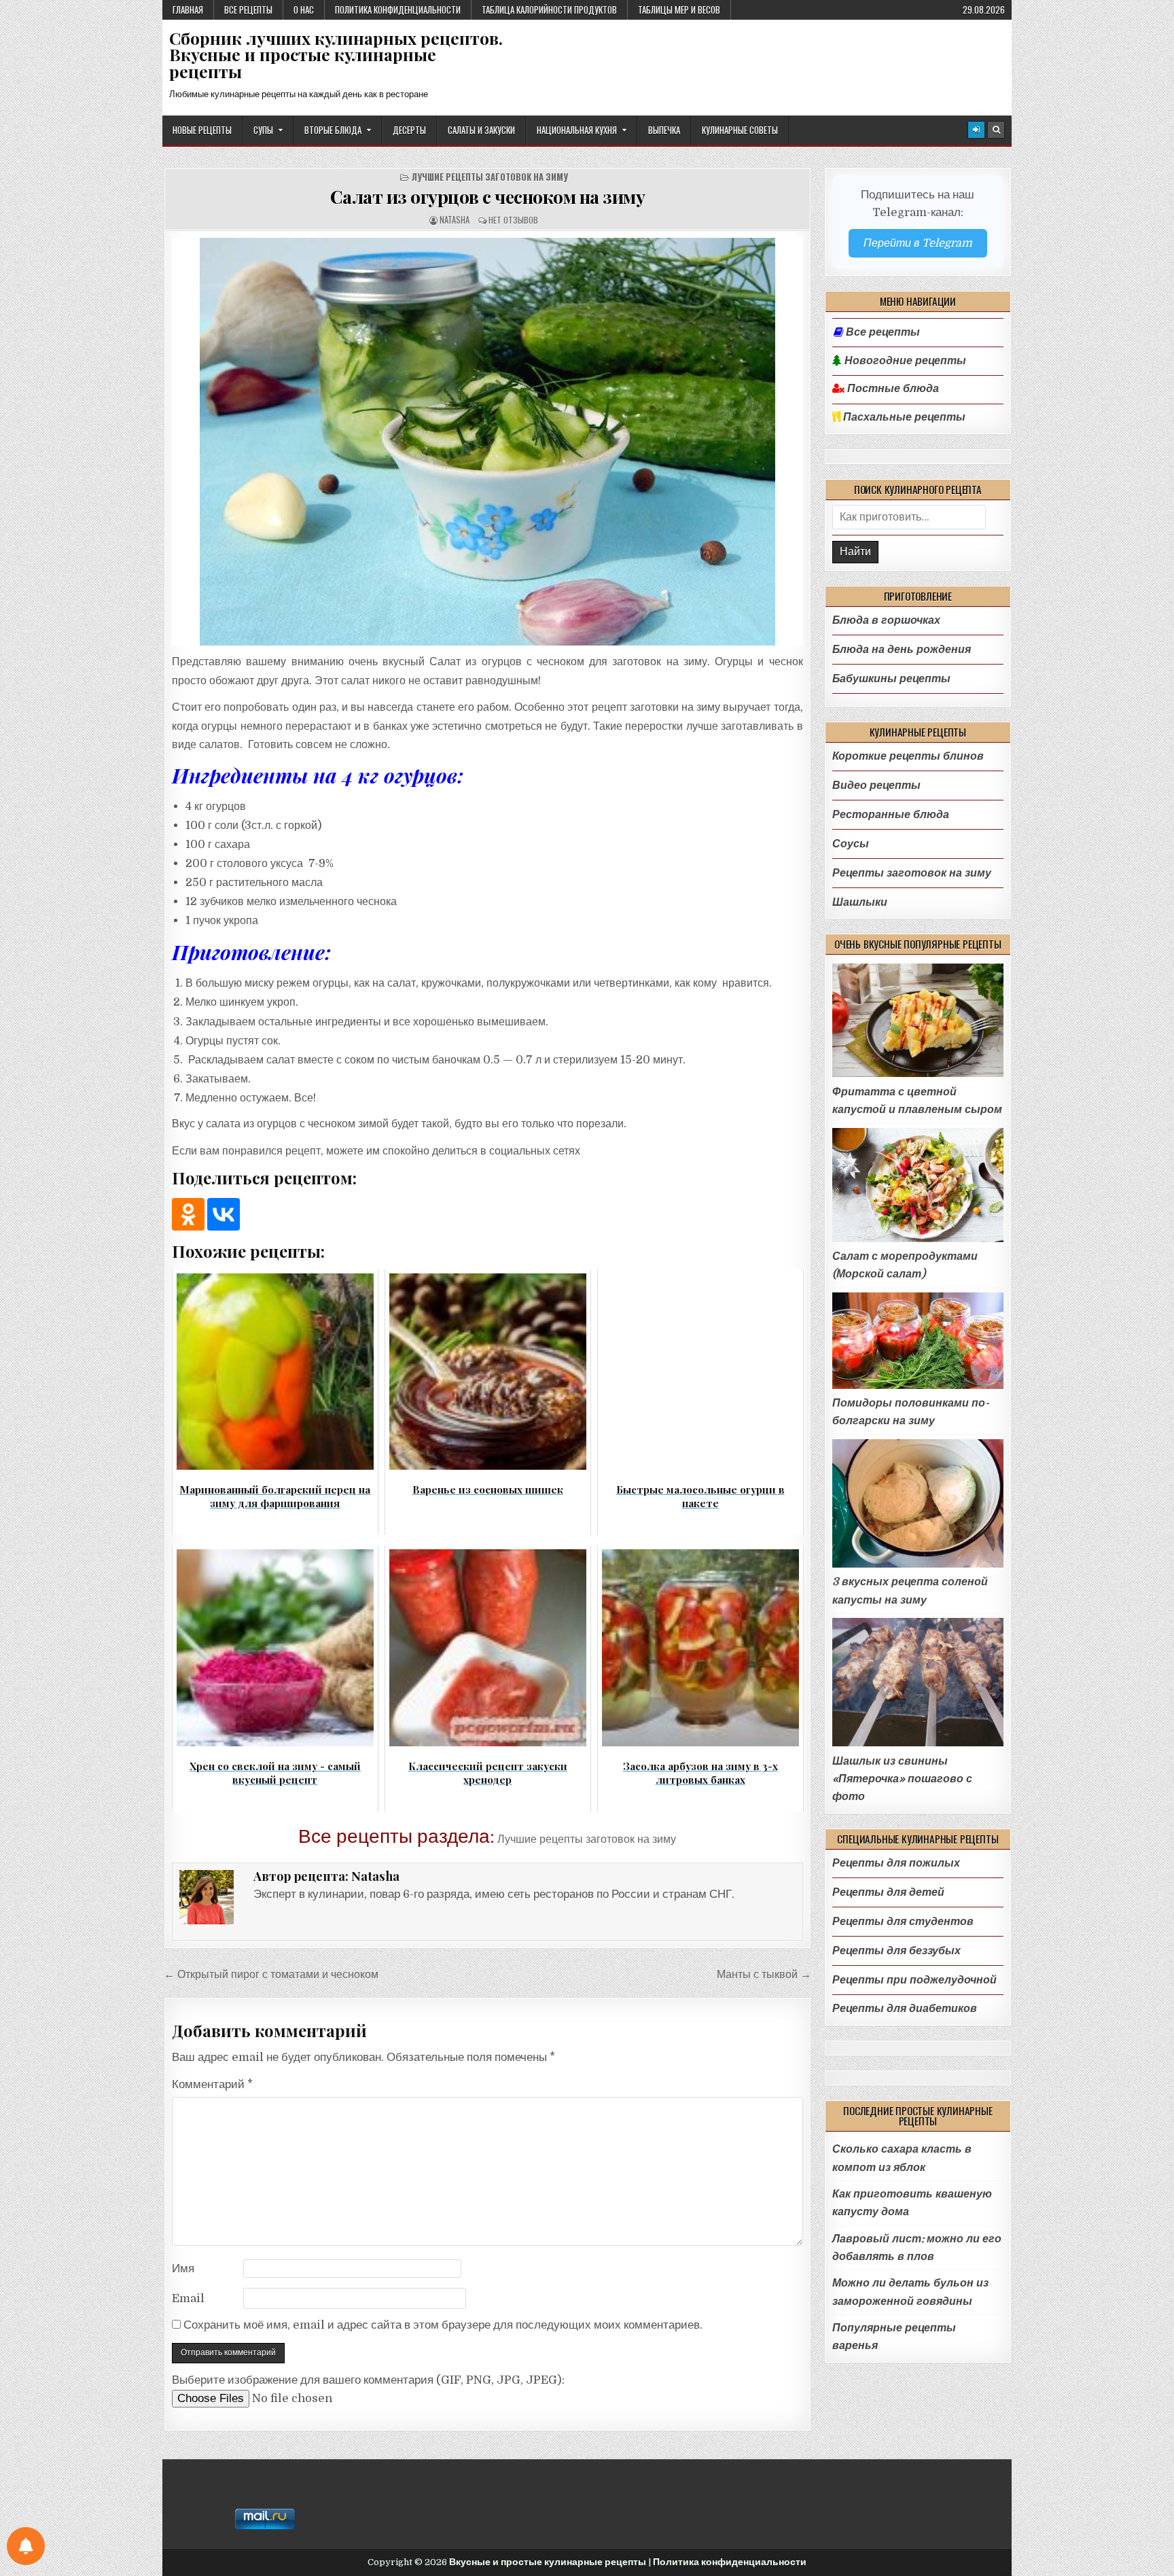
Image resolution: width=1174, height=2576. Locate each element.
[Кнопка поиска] (996, 130)
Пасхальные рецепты (903, 417)
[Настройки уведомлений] (26, 2546)
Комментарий (212, 2084)
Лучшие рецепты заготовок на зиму (490, 177)
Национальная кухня (577, 130)
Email (188, 2298)
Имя (183, 2269)
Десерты (409, 130)
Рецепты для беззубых (896, 1951)
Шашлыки (860, 902)
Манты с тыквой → (764, 1974)
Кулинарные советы (740, 130)
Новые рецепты (202, 130)
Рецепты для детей (888, 1892)
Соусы (851, 844)
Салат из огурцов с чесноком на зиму (488, 196)
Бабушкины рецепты (891, 678)
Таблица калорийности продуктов (549, 10)
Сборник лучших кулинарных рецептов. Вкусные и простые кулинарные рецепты (336, 55)
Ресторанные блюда (891, 814)
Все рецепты (248, 10)
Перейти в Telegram (918, 243)
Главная (188, 10)
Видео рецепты (876, 785)
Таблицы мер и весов (679, 10)
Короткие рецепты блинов (908, 756)
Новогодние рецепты (904, 361)
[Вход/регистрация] (976, 130)
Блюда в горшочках (886, 620)
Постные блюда (892, 389)
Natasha (455, 220)
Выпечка (664, 130)
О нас (304, 10)
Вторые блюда (333, 130)
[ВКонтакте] (224, 1214)
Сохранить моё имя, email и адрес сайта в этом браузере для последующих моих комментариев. (443, 2325)
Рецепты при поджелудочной (914, 1980)
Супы (263, 130)
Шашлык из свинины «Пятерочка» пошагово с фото (902, 1779)
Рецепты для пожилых (896, 1863)
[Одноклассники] (188, 1214)
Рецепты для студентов (903, 1921)
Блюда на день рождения (902, 649)
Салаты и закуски (481, 130)
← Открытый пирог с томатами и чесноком (271, 1974)
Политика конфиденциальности (398, 10)
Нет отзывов (513, 220)
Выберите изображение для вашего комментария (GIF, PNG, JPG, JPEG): (368, 2380)
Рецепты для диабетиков (905, 2008)
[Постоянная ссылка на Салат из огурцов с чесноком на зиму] (487, 442)
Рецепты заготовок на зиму (912, 873)
